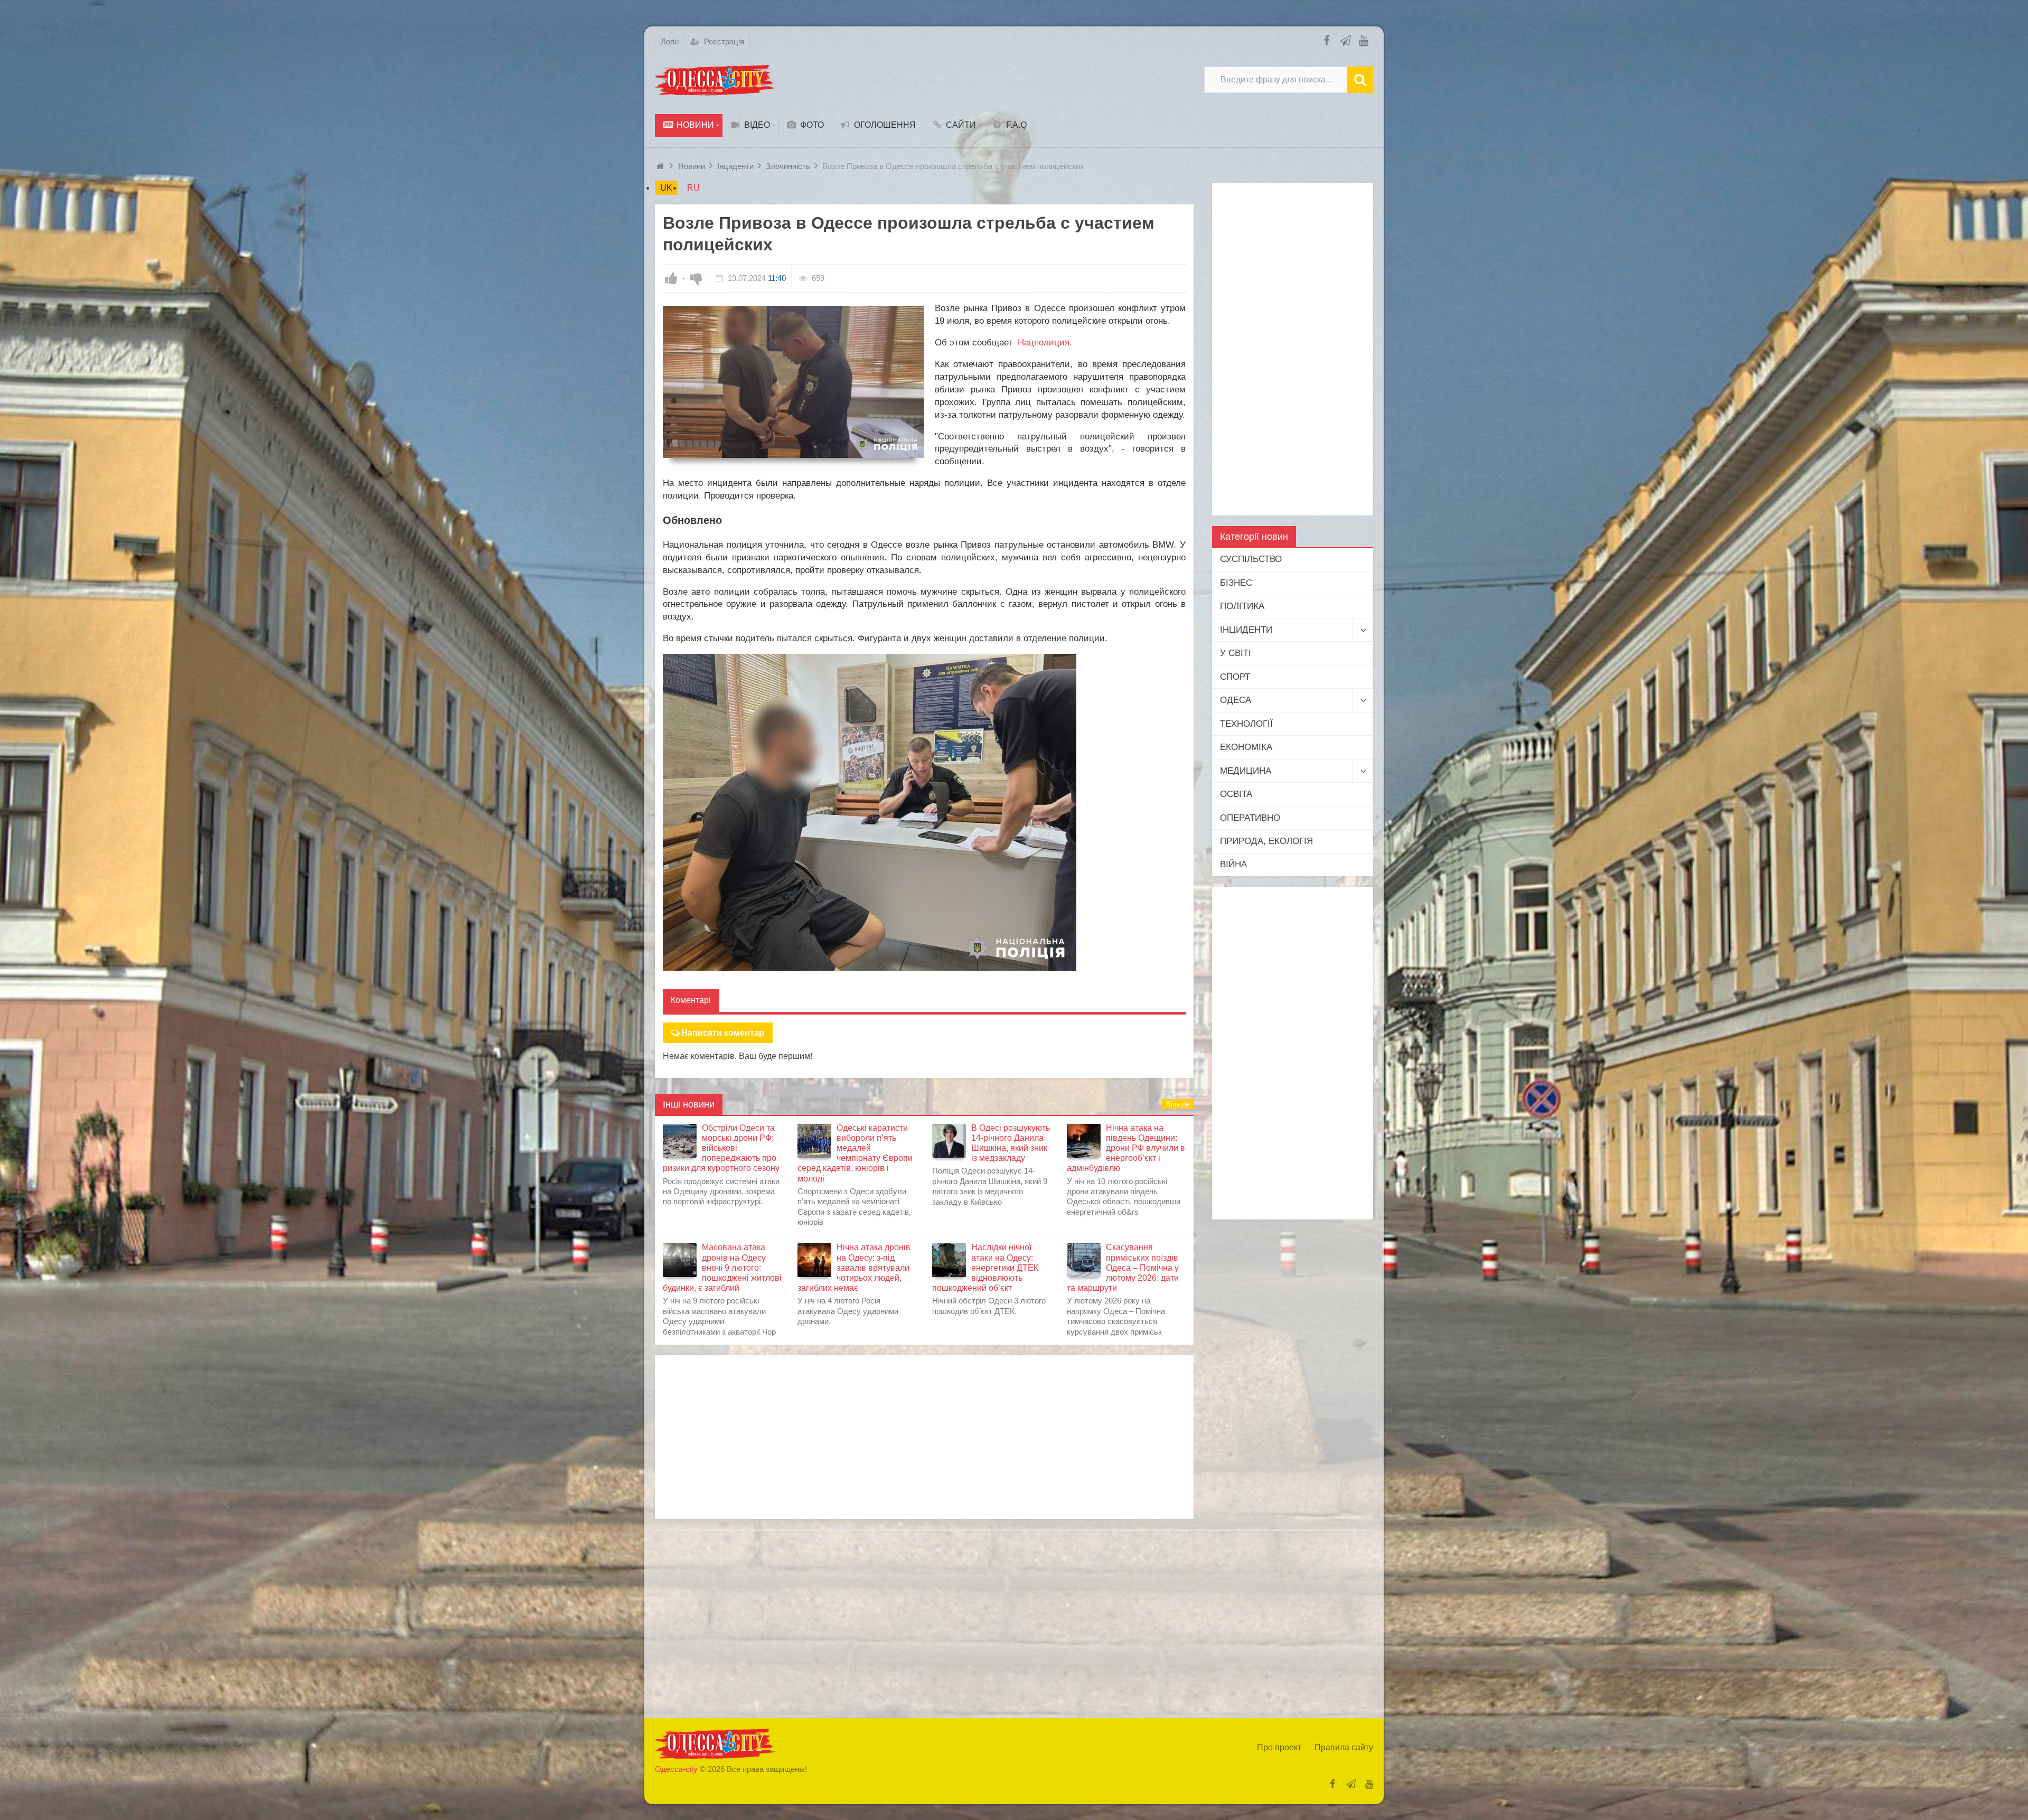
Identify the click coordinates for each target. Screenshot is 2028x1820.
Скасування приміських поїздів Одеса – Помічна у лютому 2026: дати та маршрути (1123, 1268)
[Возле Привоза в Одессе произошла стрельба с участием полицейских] (794, 382)
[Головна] (661, 166)
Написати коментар (723, 1033)
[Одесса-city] (716, 80)
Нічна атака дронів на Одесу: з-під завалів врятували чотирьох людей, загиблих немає (854, 1268)
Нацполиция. (1045, 343)
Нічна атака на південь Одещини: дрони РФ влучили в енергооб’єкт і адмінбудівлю (1126, 1148)
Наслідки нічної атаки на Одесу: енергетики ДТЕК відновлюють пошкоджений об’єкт (985, 1268)
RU (693, 188)
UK (666, 188)
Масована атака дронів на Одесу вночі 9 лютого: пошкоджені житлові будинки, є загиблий (722, 1268)
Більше (1178, 1104)
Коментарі (691, 1000)
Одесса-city (676, 1769)
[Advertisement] (924, 1437)
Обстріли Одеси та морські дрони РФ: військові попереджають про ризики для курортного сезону (721, 1148)
